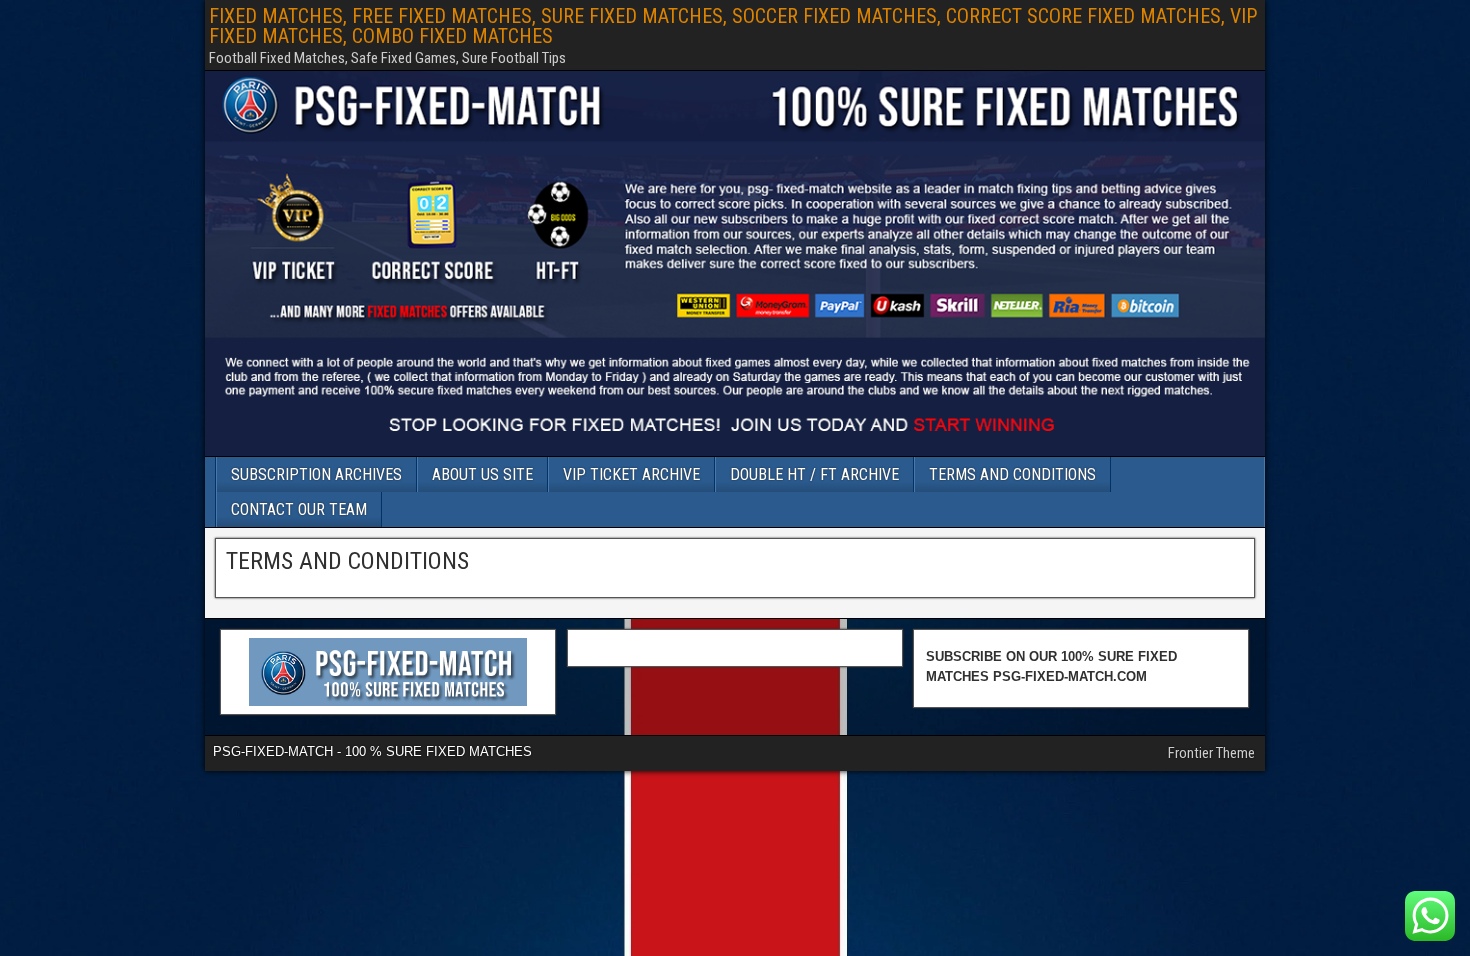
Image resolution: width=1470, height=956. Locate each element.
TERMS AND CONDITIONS (1012, 474)
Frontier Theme (1211, 753)
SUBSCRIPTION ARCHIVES (316, 474)
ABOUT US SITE (482, 474)
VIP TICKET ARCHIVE (631, 474)
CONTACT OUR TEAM (299, 509)
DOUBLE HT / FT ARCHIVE (814, 474)
